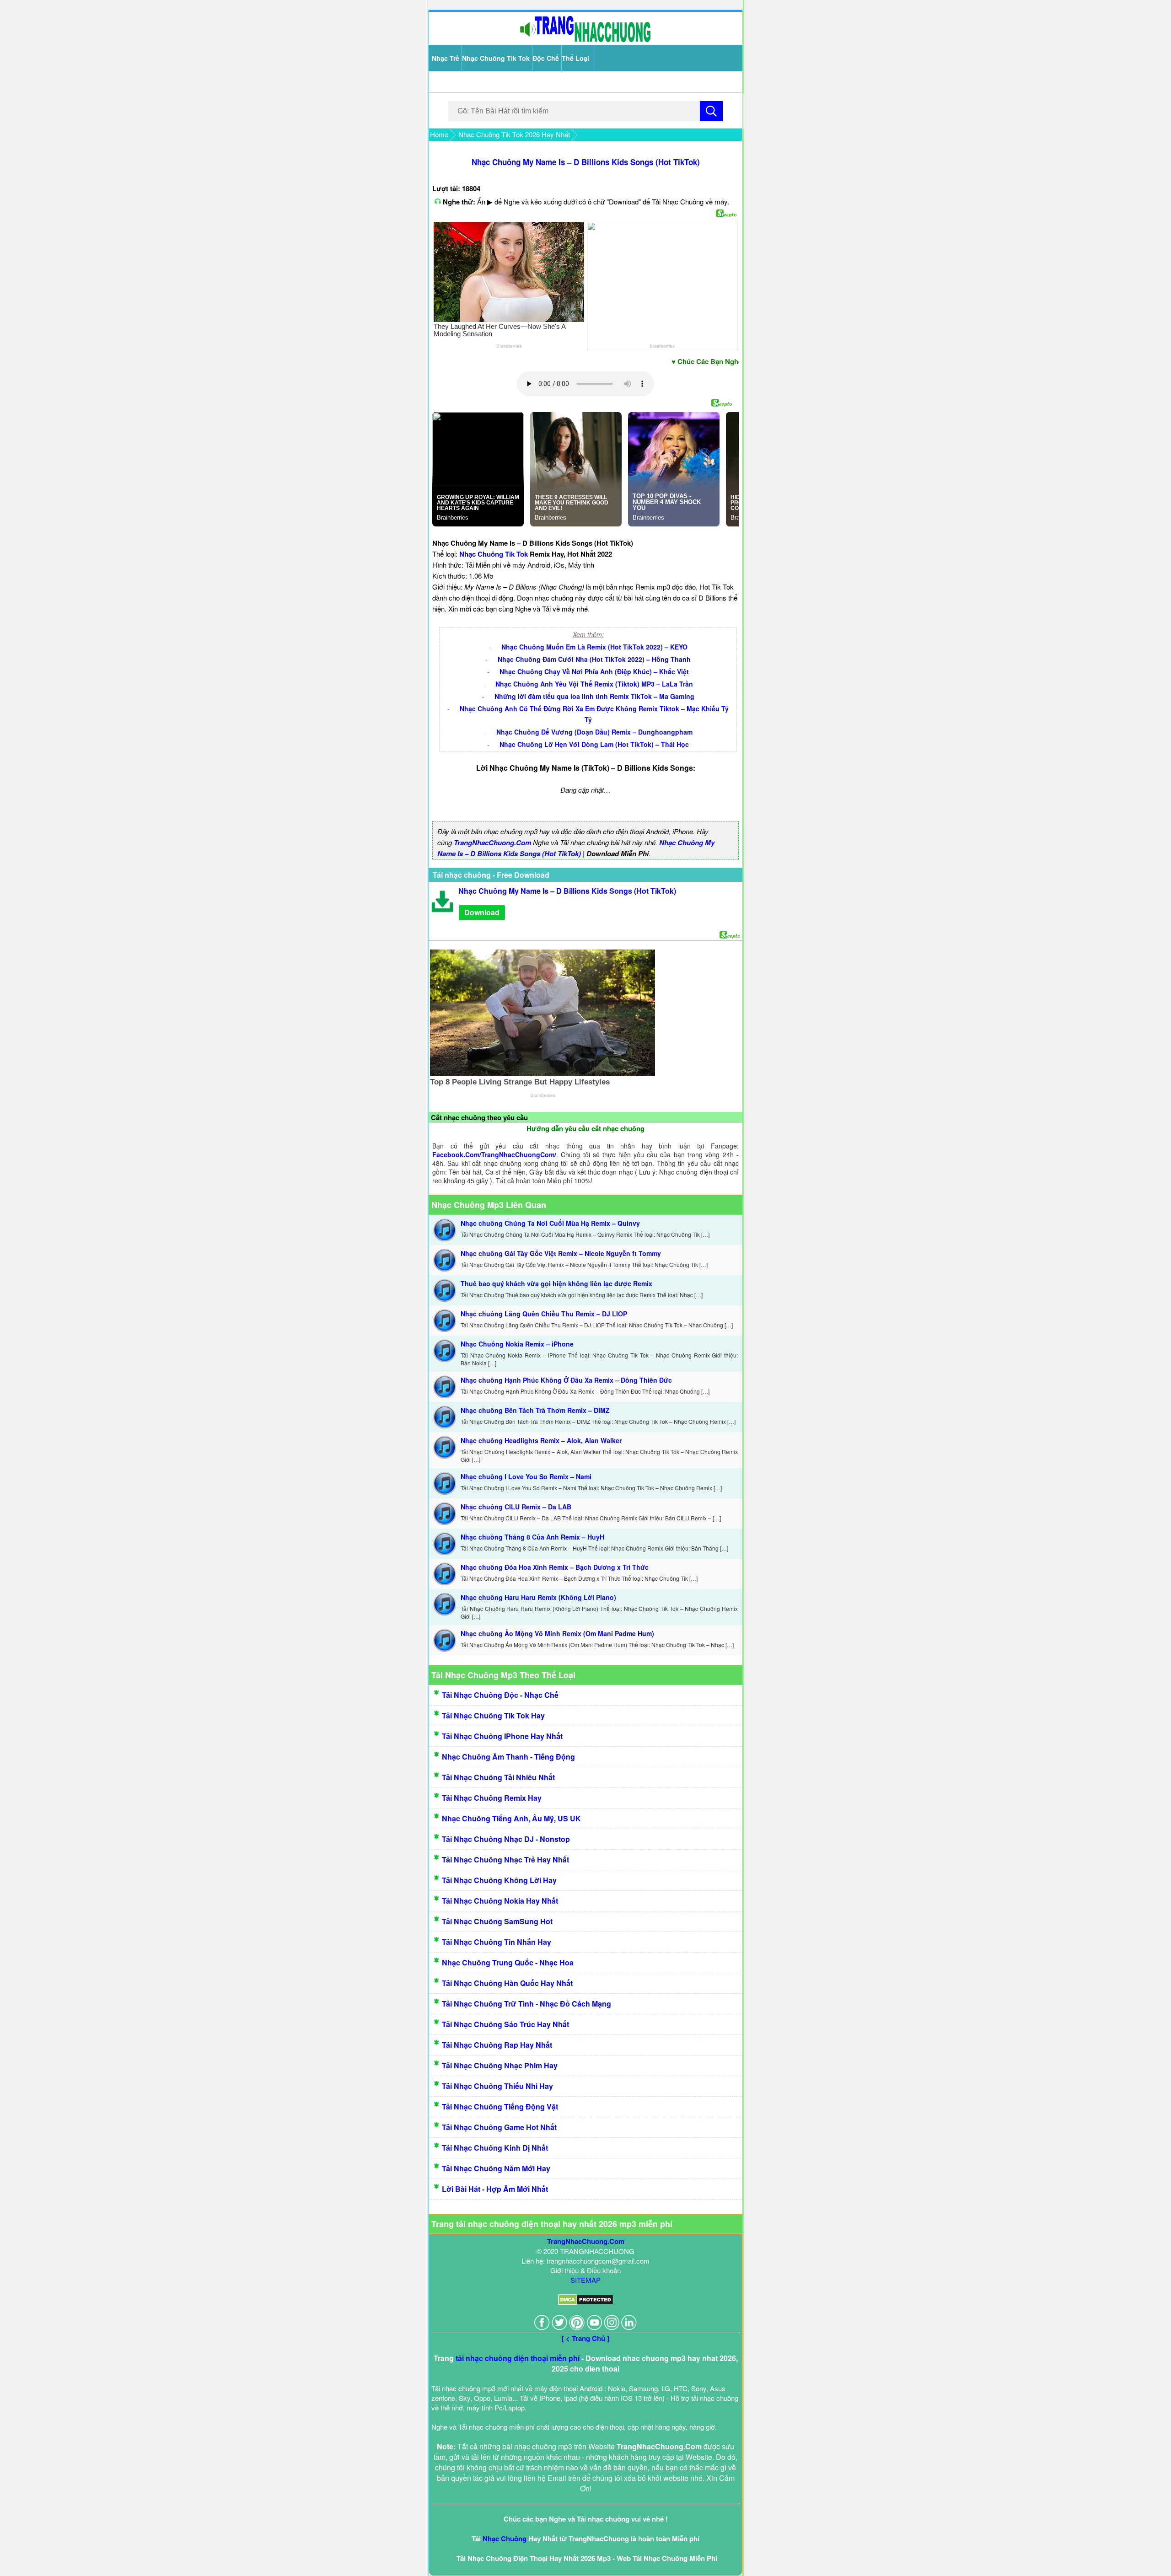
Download (482, 912)
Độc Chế (546, 58)
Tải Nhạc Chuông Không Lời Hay (499, 1880)
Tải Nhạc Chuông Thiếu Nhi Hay (497, 2086)
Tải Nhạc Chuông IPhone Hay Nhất (502, 1736)
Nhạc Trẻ (446, 58)
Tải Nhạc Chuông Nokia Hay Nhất (500, 1901)
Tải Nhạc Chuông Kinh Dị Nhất (495, 2148)
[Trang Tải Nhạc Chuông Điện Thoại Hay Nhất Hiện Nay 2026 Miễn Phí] (585, 40)
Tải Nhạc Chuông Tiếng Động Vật (500, 2106)
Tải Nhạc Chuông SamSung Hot (497, 1921)
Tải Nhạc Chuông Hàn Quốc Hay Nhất (507, 1983)
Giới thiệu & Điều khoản (585, 2270)
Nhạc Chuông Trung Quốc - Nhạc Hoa (508, 1962)
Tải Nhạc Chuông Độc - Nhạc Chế (500, 1695)
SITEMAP (585, 2280)
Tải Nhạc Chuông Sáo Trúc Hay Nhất (505, 2024)
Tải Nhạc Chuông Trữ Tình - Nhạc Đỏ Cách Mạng (526, 2004)
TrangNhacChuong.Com (492, 843)
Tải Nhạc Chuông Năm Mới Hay (496, 2168)
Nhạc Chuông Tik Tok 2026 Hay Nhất (514, 134)
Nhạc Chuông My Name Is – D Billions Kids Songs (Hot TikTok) (586, 162)
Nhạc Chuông (505, 2538)
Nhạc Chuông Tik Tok (496, 58)
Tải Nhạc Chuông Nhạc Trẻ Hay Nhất (505, 1860)
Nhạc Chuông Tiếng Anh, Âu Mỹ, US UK (511, 1818)
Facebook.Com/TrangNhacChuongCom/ (494, 1154)
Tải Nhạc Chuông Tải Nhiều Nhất (498, 1777)
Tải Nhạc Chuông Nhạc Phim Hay (500, 2065)
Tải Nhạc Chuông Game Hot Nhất (499, 2127)
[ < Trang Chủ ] (585, 2338)
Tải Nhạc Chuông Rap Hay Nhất (497, 2045)
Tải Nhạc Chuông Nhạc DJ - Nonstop (506, 1839)
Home (439, 134)
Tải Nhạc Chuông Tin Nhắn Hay (497, 1942)
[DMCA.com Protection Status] (586, 2302)
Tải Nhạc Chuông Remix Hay (492, 1798)
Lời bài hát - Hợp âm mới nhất (495, 2189)
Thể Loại (575, 58)
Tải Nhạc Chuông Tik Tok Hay (493, 1715)
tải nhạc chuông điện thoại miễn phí (518, 2358)
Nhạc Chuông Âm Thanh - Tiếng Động (508, 1757)
